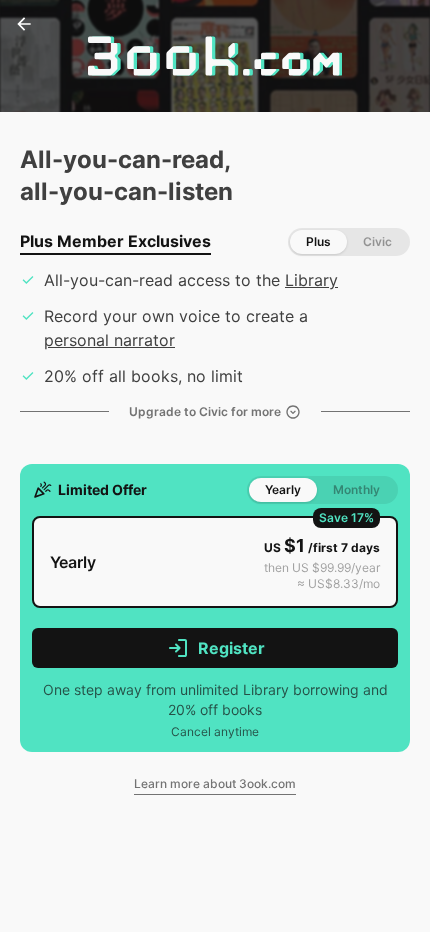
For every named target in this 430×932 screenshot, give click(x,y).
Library (311, 280)
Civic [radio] (377, 241)
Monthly (356, 489)
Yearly (283, 489)
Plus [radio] (318, 241)
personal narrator (109, 340)
